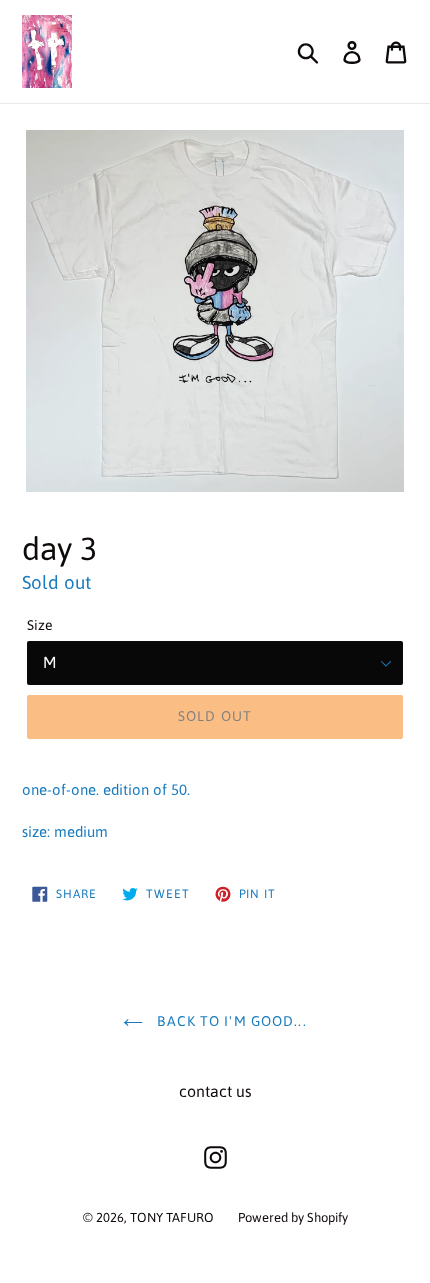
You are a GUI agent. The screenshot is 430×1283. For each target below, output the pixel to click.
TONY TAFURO (172, 1217)
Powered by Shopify (293, 1217)
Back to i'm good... (229, 1021)
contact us (215, 1091)
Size (40, 625)
